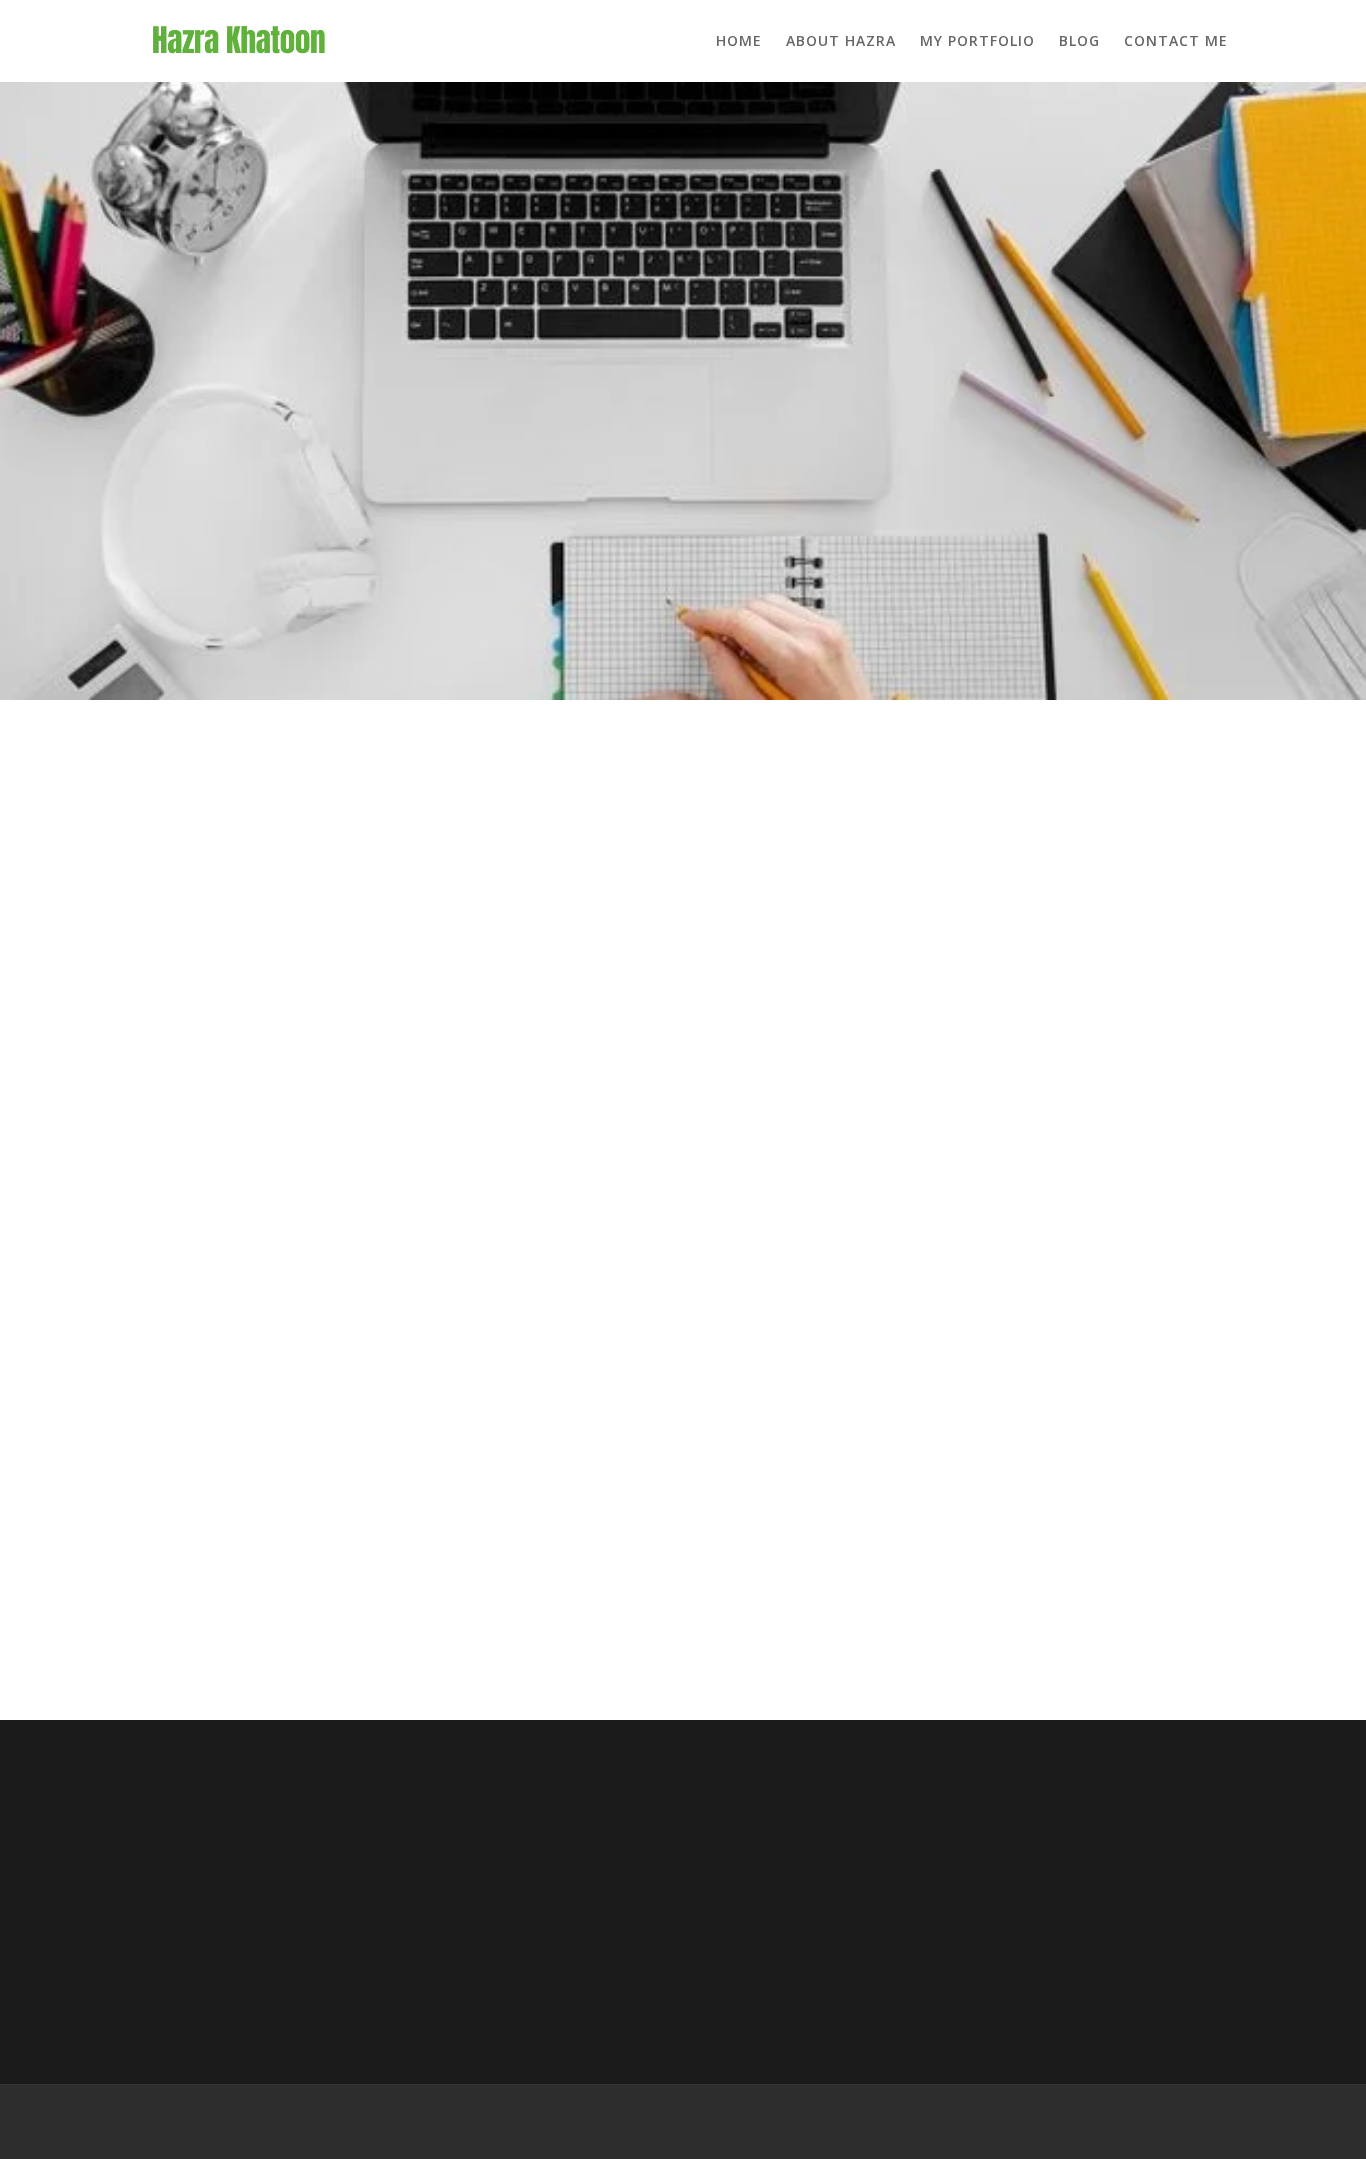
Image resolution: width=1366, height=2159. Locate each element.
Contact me (1176, 40)
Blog (1079, 40)
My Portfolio (977, 40)
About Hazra (841, 40)
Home (739, 40)
